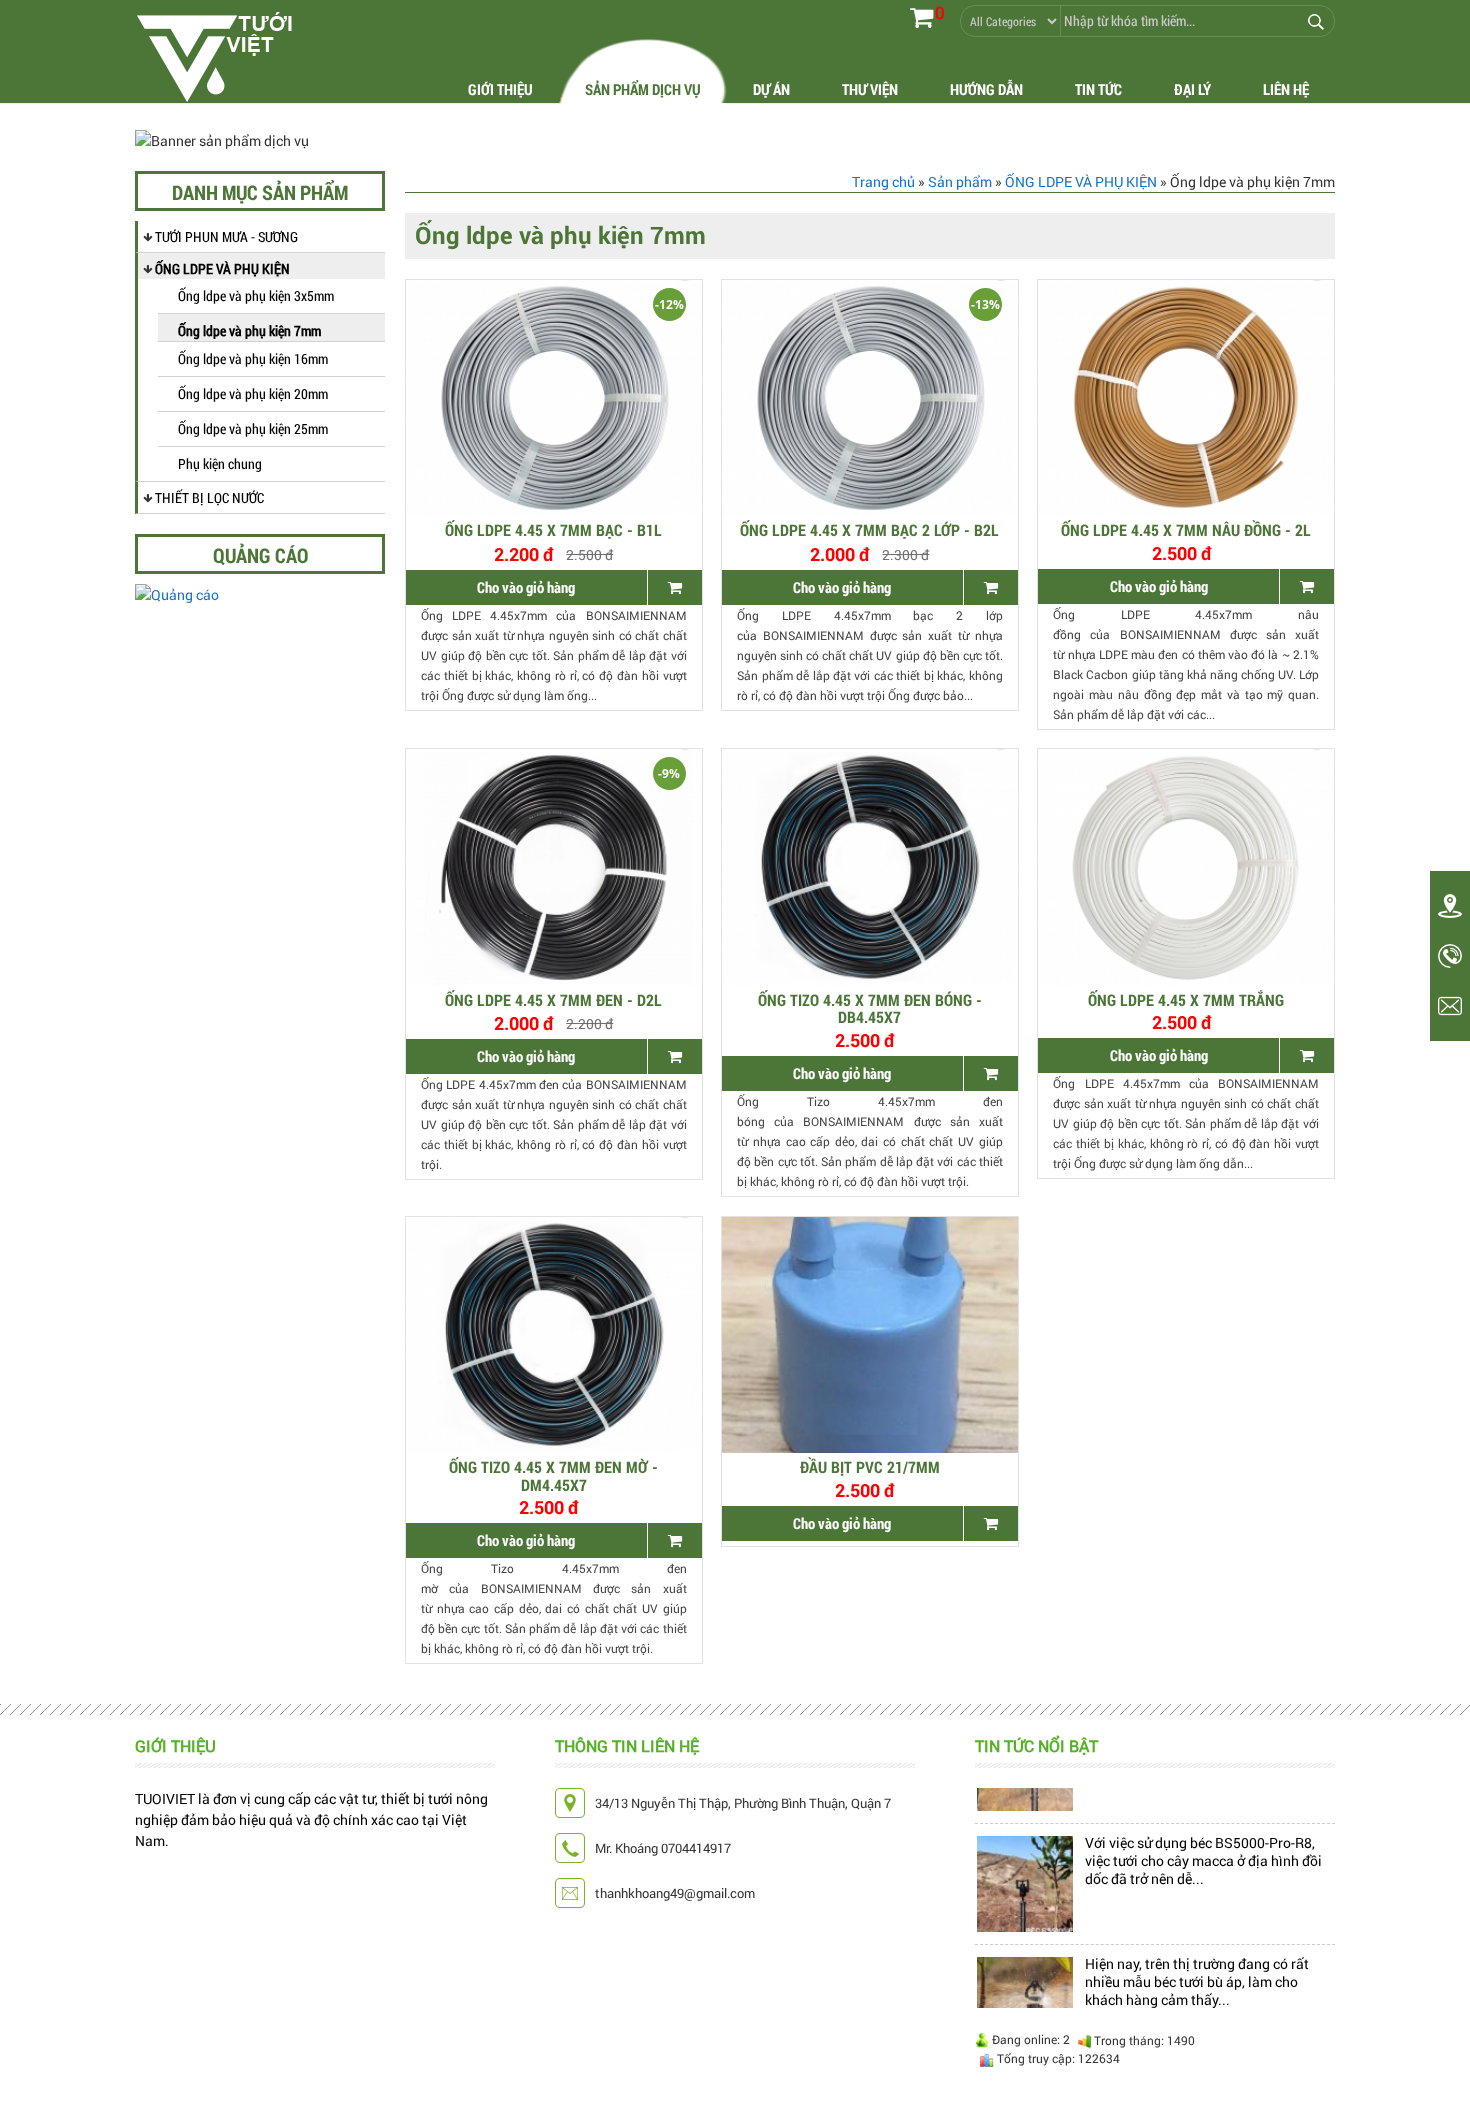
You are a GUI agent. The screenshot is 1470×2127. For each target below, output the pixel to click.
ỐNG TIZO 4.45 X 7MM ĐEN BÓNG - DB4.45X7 (870, 1008)
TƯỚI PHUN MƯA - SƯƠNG (226, 236)
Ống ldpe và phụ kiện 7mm (249, 330)
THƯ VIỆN (870, 89)
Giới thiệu (500, 89)
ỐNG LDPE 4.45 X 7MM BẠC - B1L (553, 529)
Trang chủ (883, 181)
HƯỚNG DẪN (986, 89)
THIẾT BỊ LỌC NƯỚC (209, 497)
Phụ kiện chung (220, 463)
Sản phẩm (960, 181)
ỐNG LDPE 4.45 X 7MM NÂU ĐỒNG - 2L (1186, 529)
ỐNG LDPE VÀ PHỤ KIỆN (222, 268)
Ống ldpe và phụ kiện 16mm (253, 358)
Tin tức (1098, 89)
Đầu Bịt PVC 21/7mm (870, 1466)
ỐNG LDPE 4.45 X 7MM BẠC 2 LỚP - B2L (869, 529)
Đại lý (1192, 89)
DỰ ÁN (771, 89)
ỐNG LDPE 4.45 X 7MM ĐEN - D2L (553, 999)
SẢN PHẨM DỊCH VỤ (643, 89)
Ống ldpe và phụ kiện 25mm (253, 428)
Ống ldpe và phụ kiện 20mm (253, 393)
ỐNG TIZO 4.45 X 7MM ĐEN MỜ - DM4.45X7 (553, 1475)
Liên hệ (1286, 89)
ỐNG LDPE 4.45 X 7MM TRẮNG (1186, 999)
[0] (921, 16)
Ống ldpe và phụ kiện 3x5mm (256, 295)
